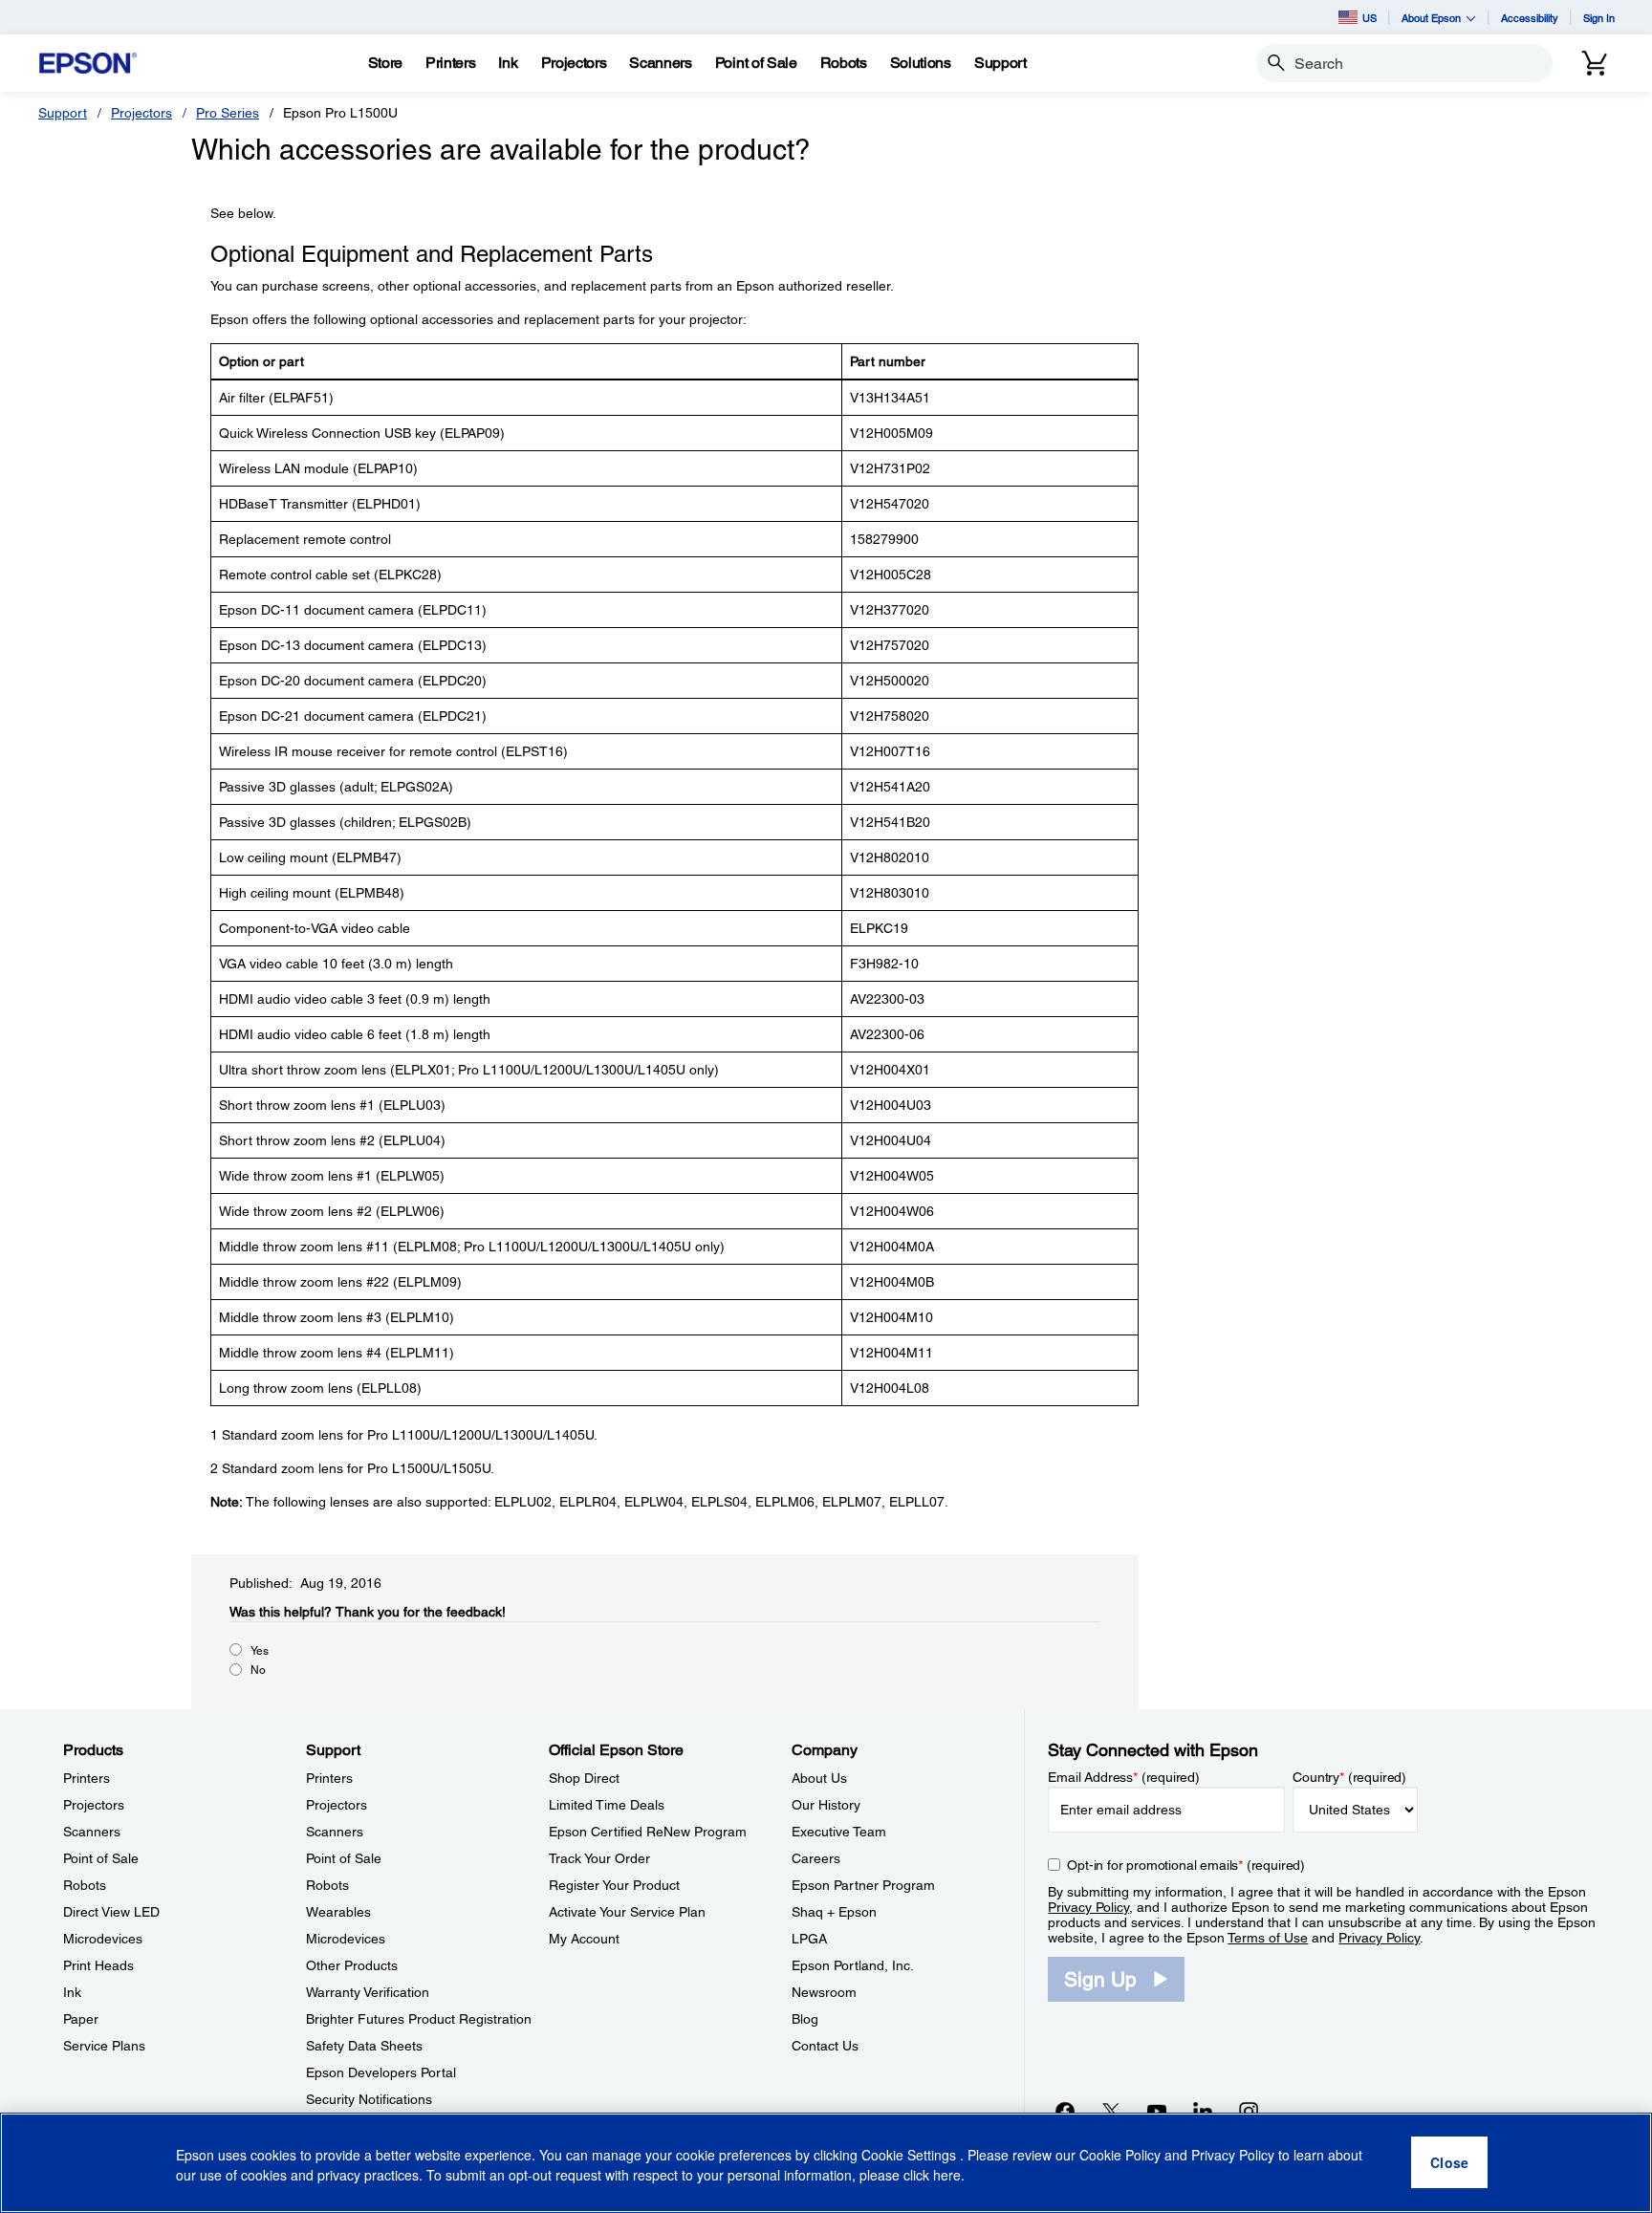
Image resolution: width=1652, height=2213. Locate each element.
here (947, 2176)
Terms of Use (1268, 1938)
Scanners (92, 1832)
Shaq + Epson (834, 1912)
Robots (85, 1885)
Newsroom (824, 1992)
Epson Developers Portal (381, 2072)
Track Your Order (599, 1858)
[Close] (1449, 2163)
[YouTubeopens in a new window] (1157, 2111)
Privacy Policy (1088, 1907)
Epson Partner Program (863, 1885)
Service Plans (104, 2046)
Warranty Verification (368, 1992)
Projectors (141, 113)
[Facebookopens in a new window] (1065, 2111)
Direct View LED (111, 1912)
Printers (87, 1778)
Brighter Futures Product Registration (419, 2019)
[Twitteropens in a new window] (1111, 2111)
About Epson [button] (1431, 18)
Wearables (338, 1912)
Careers (816, 1858)
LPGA (809, 1939)
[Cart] (1595, 63)
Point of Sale (101, 1858)
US (1369, 18)
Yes (260, 1651)
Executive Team (839, 1832)
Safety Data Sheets (364, 2046)
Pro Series (228, 113)
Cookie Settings (911, 2156)
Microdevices (103, 1939)
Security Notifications (369, 2099)
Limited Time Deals (607, 1805)
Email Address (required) (1124, 1777)
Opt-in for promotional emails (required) (1186, 1865)
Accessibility (1530, 18)
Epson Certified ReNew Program (648, 1832)
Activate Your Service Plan (627, 1912)
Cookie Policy (1120, 2156)
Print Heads (98, 1965)
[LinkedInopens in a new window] (1203, 2111)
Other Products (352, 1965)
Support (63, 113)
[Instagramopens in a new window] (1249, 2111)
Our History (826, 1805)
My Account (584, 1939)
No (258, 1670)
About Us (819, 1778)
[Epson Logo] (88, 64)
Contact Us (825, 2046)
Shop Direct (584, 1778)
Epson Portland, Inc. (853, 1965)
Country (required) (1349, 1777)
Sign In (1599, 18)
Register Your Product (614, 1885)
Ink (72, 1992)
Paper (81, 2019)
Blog (805, 2019)
